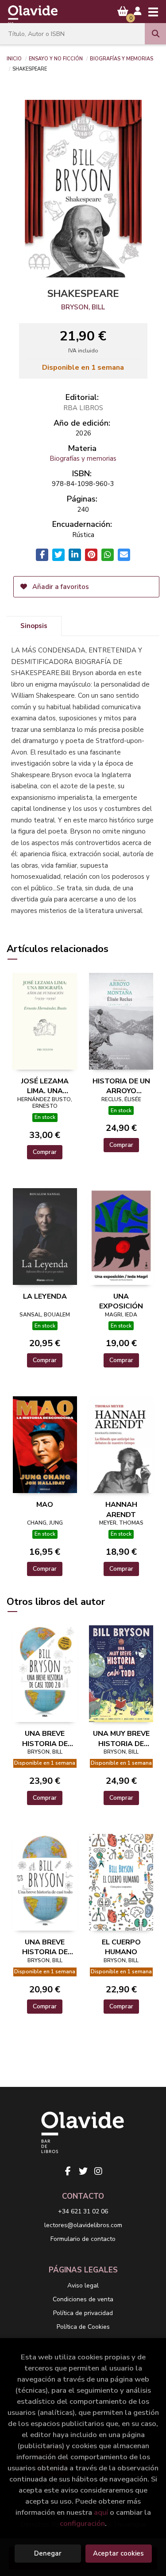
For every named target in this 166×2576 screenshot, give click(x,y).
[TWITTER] (83, 2171)
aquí (101, 2512)
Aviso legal (83, 2286)
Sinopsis (34, 626)
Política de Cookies (83, 2327)
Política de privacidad (83, 2313)
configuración (82, 2523)
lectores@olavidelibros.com (83, 2225)
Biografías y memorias (122, 58)
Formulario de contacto (83, 2239)
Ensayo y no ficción (56, 58)
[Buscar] (155, 34)
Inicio (14, 58)
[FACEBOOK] (68, 2171)
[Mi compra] (123, 11)
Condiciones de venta (83, 2299)
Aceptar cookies (118, 2553)
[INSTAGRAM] (98, 2171)
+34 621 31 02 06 (83, 2211)
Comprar (45, 1152)
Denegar (48, 2553)
